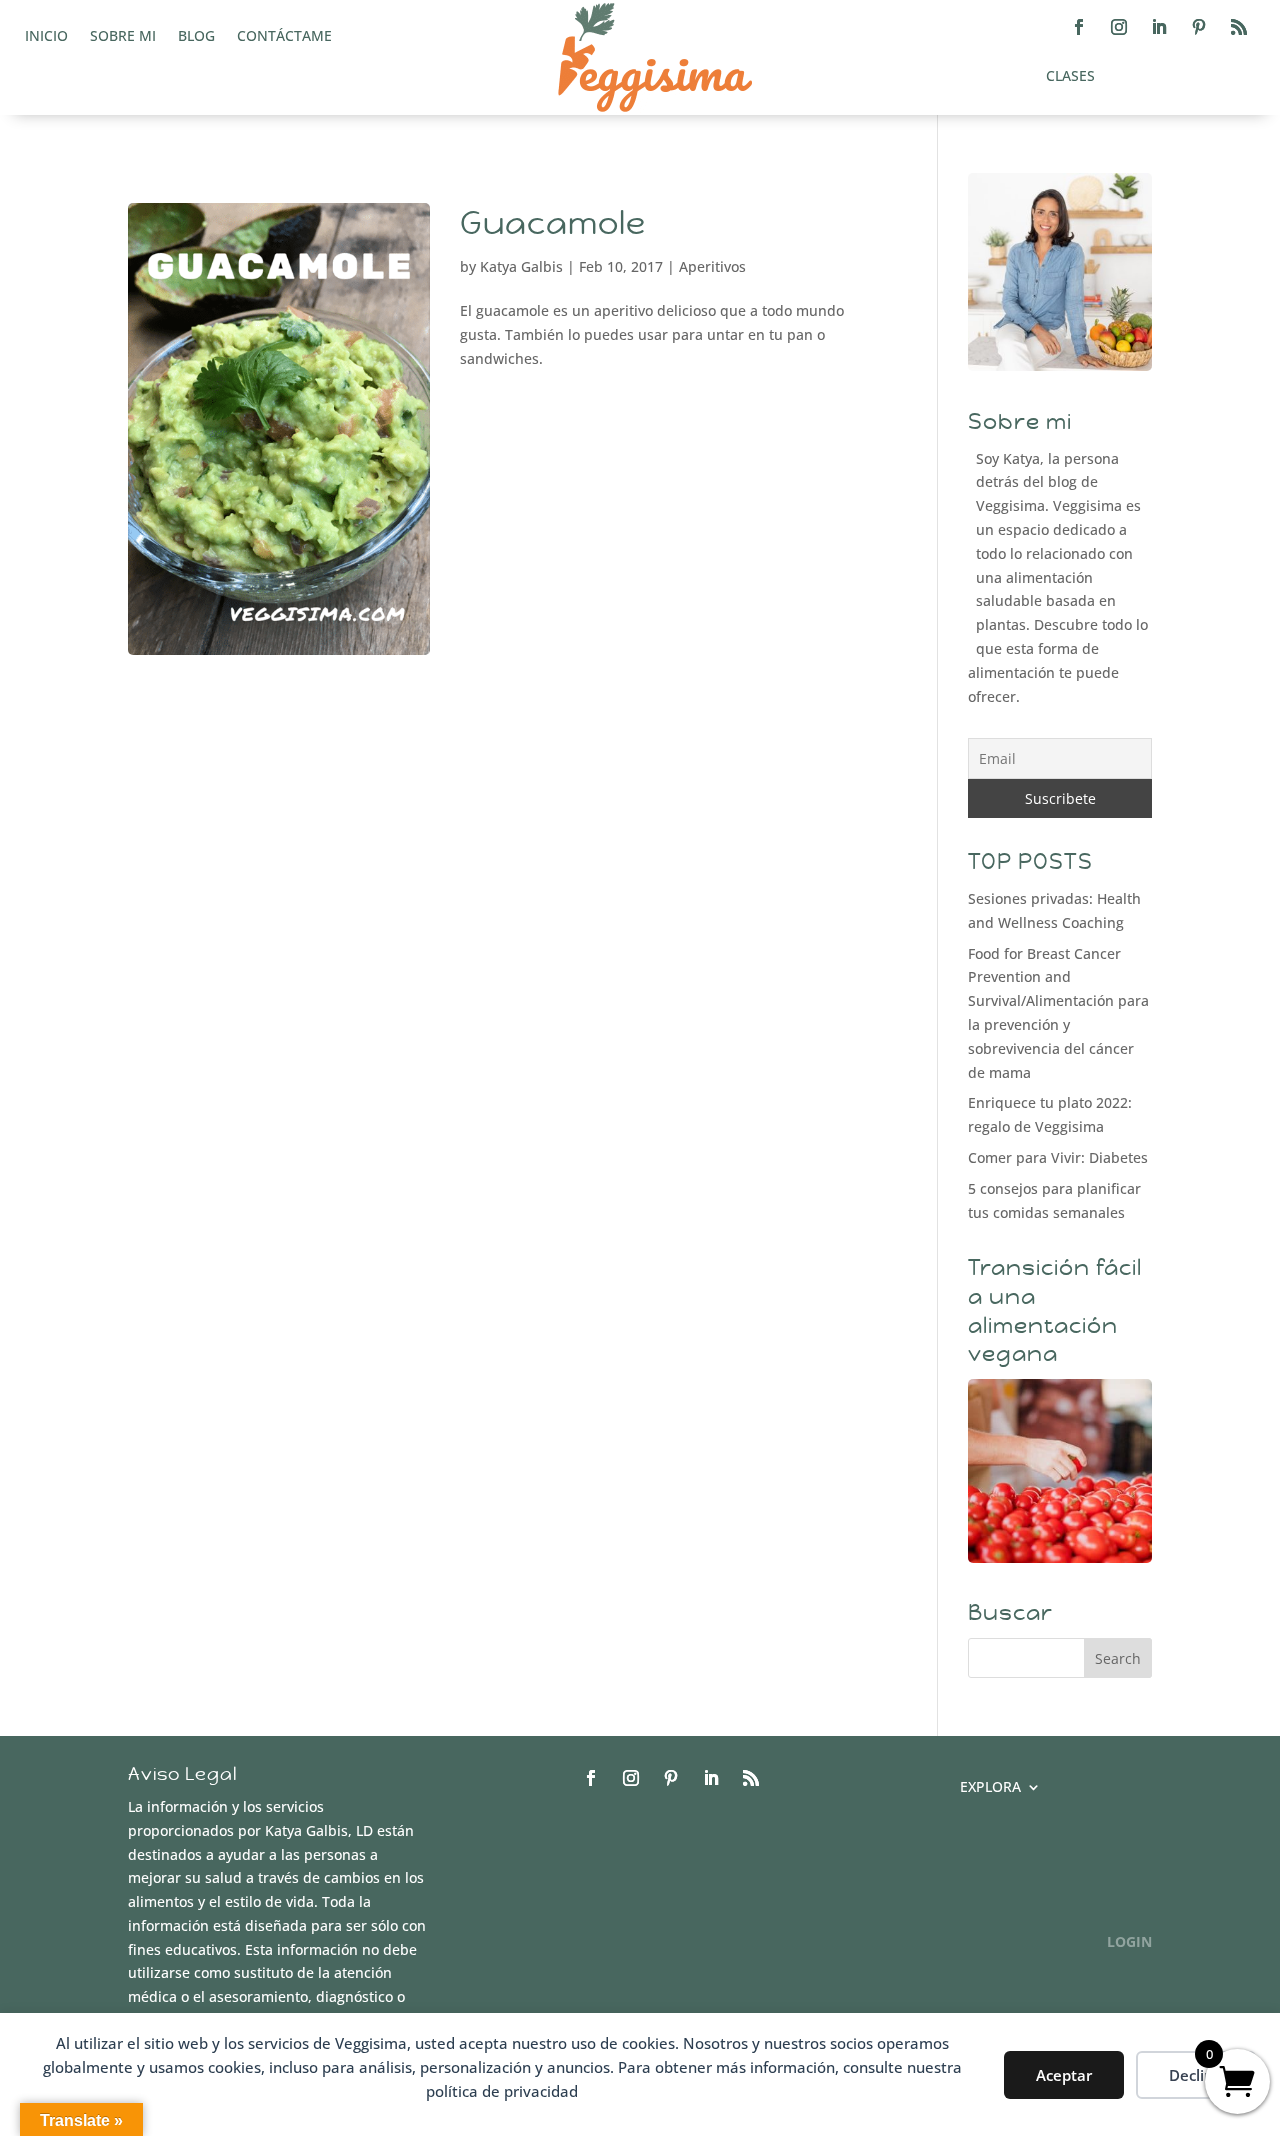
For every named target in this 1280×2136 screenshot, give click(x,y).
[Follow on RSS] (1239, 27)
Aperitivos (712, 266)
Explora (990, 1788)
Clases (1070, 77)
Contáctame (284, 37)
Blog (196, 37)
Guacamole (553, 223)
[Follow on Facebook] (1079, 27)
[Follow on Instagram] (1119, 27)
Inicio (46, 37)
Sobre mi (123, 37)
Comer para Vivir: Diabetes (1058, 1157)
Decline (1196, 2075)
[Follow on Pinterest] (1199, 27)
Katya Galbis (521, 266)
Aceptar (1064, 2075)
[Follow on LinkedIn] (1159, 27)
